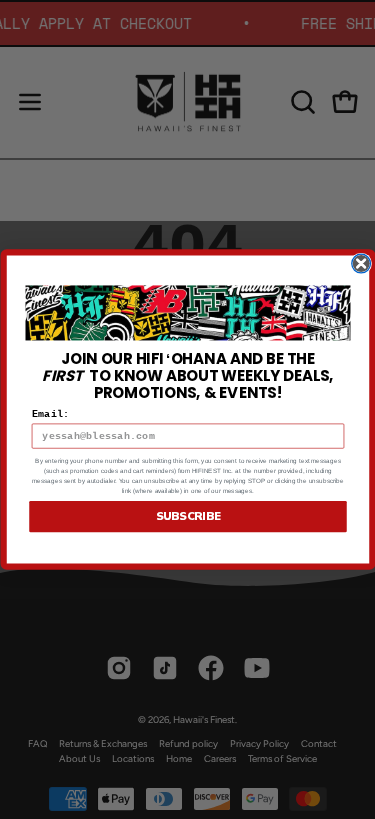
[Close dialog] (360, 263)
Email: (50, 414)
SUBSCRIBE (187, 516)
